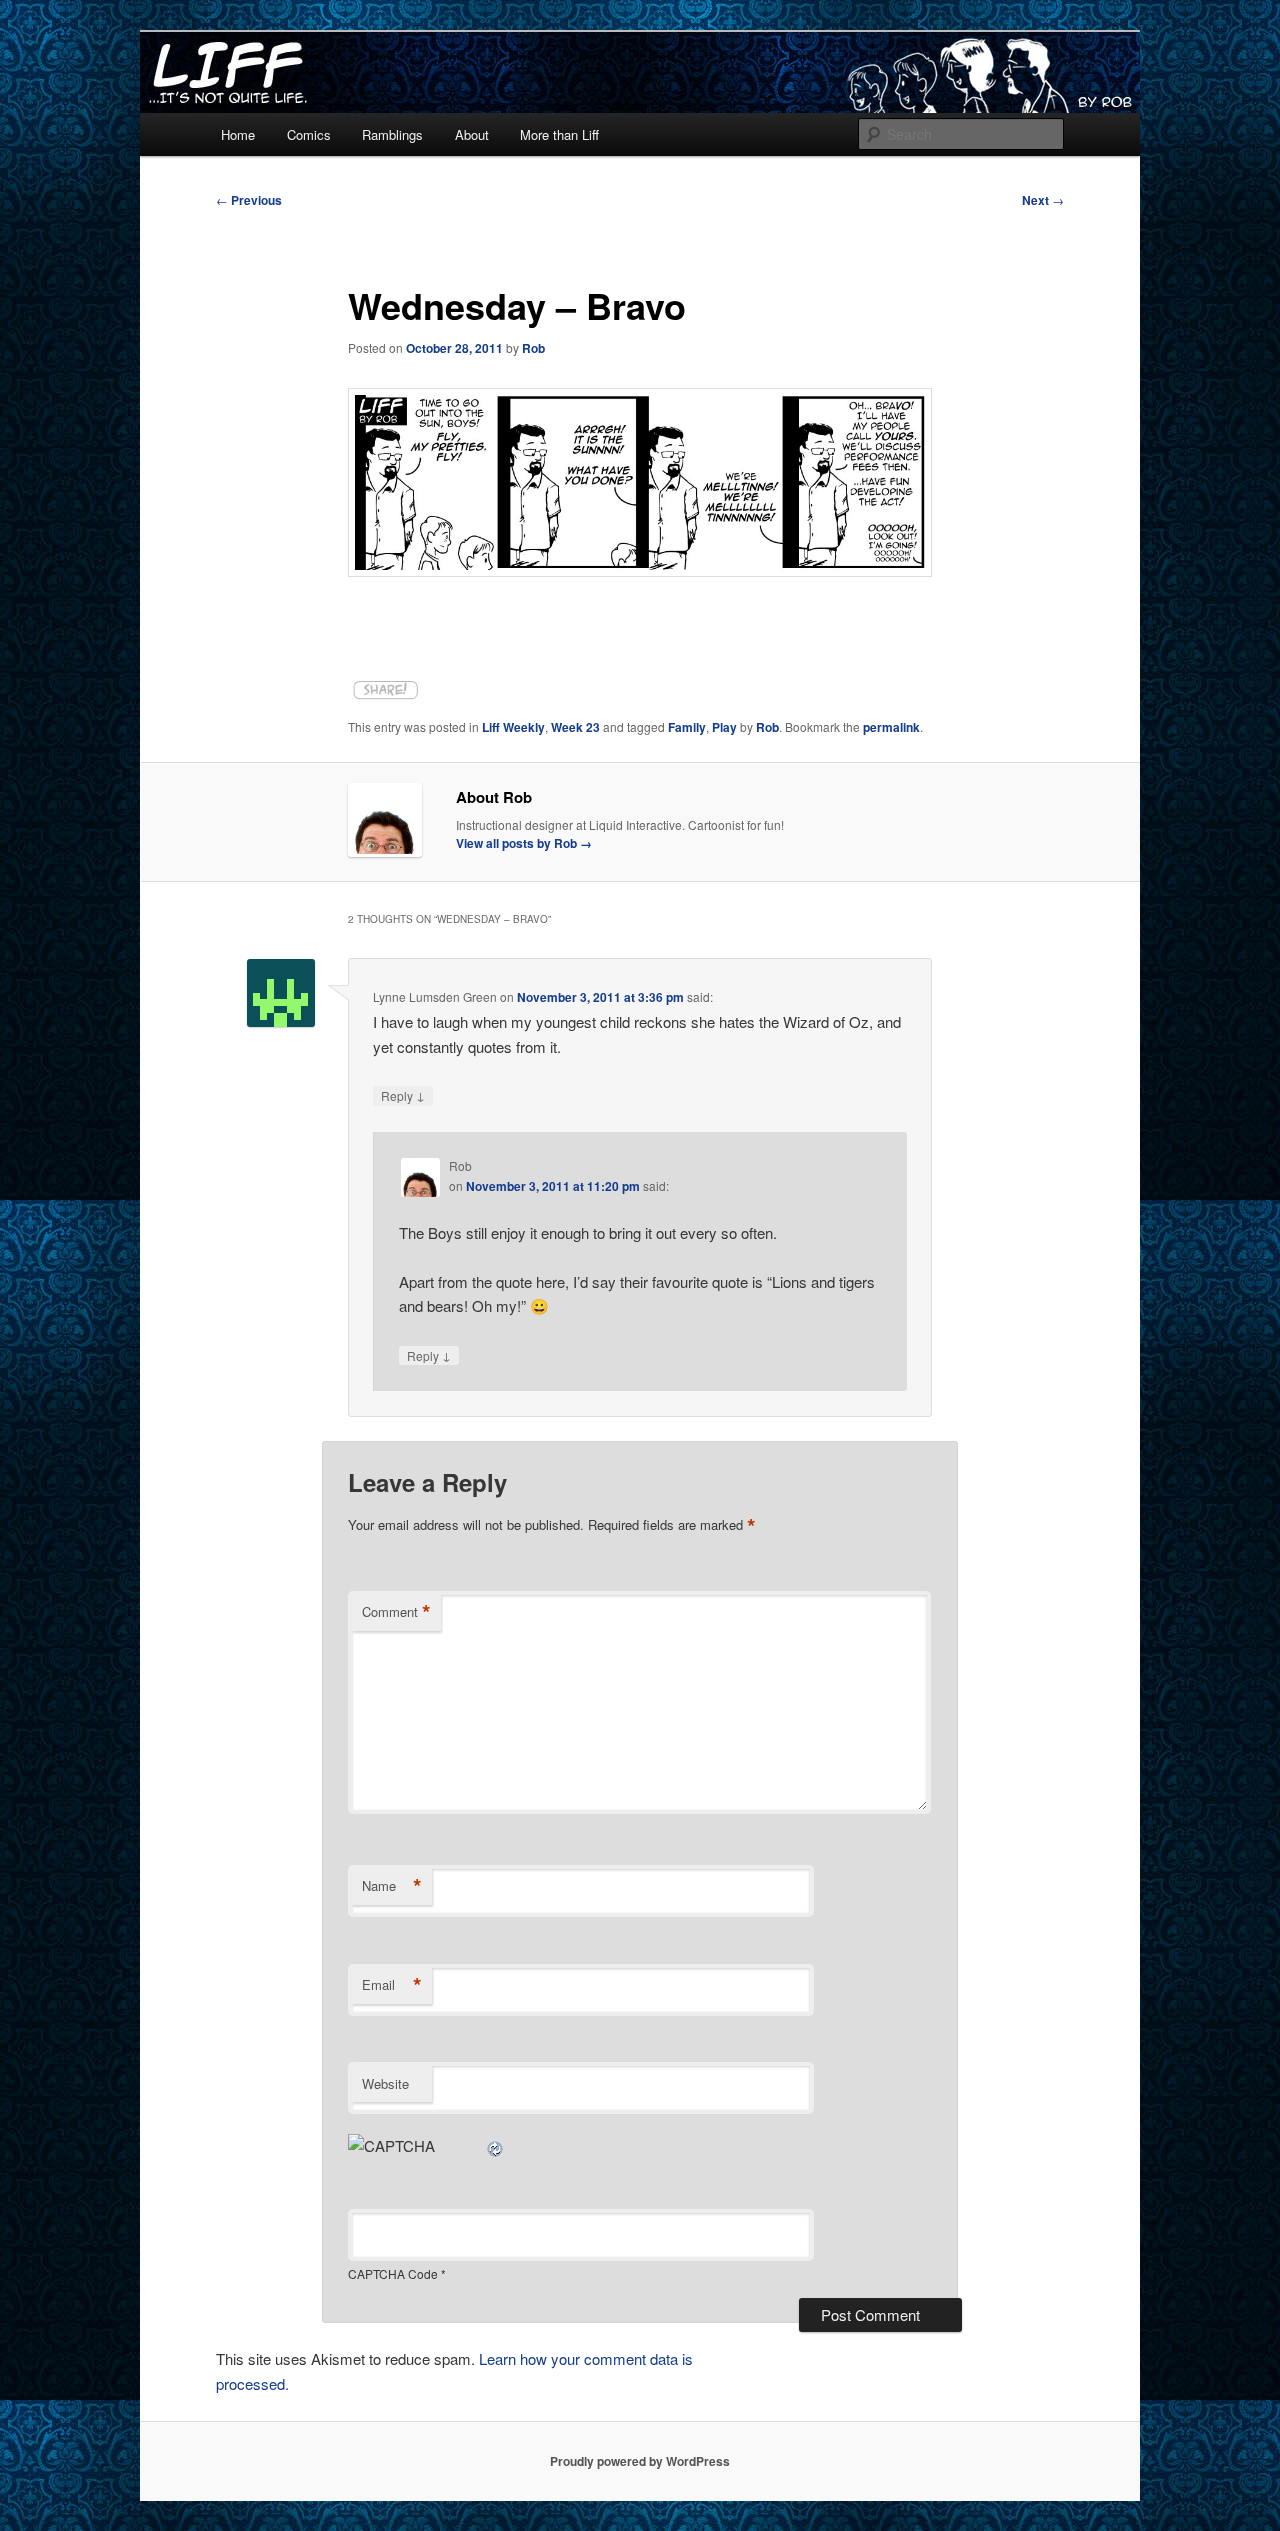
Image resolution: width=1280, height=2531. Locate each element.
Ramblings (392, 134)
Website (385, 2083)
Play (724, 727)
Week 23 (575, 727)
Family (687, 727)
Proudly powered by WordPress (640, 2461)
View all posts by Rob (524, 843)
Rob (533, 348)
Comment (396, 1612)
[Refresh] (496, 2145)
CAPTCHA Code (393, 2273)
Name (392, 1886)
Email (392, 1985)
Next (1043, 200)
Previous (249, 200)
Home (238, 134)
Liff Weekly (513, 727)
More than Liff (559, 134)
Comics (309, 134)
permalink (891, 727)
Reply (403, 1095)
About (472, 134)
